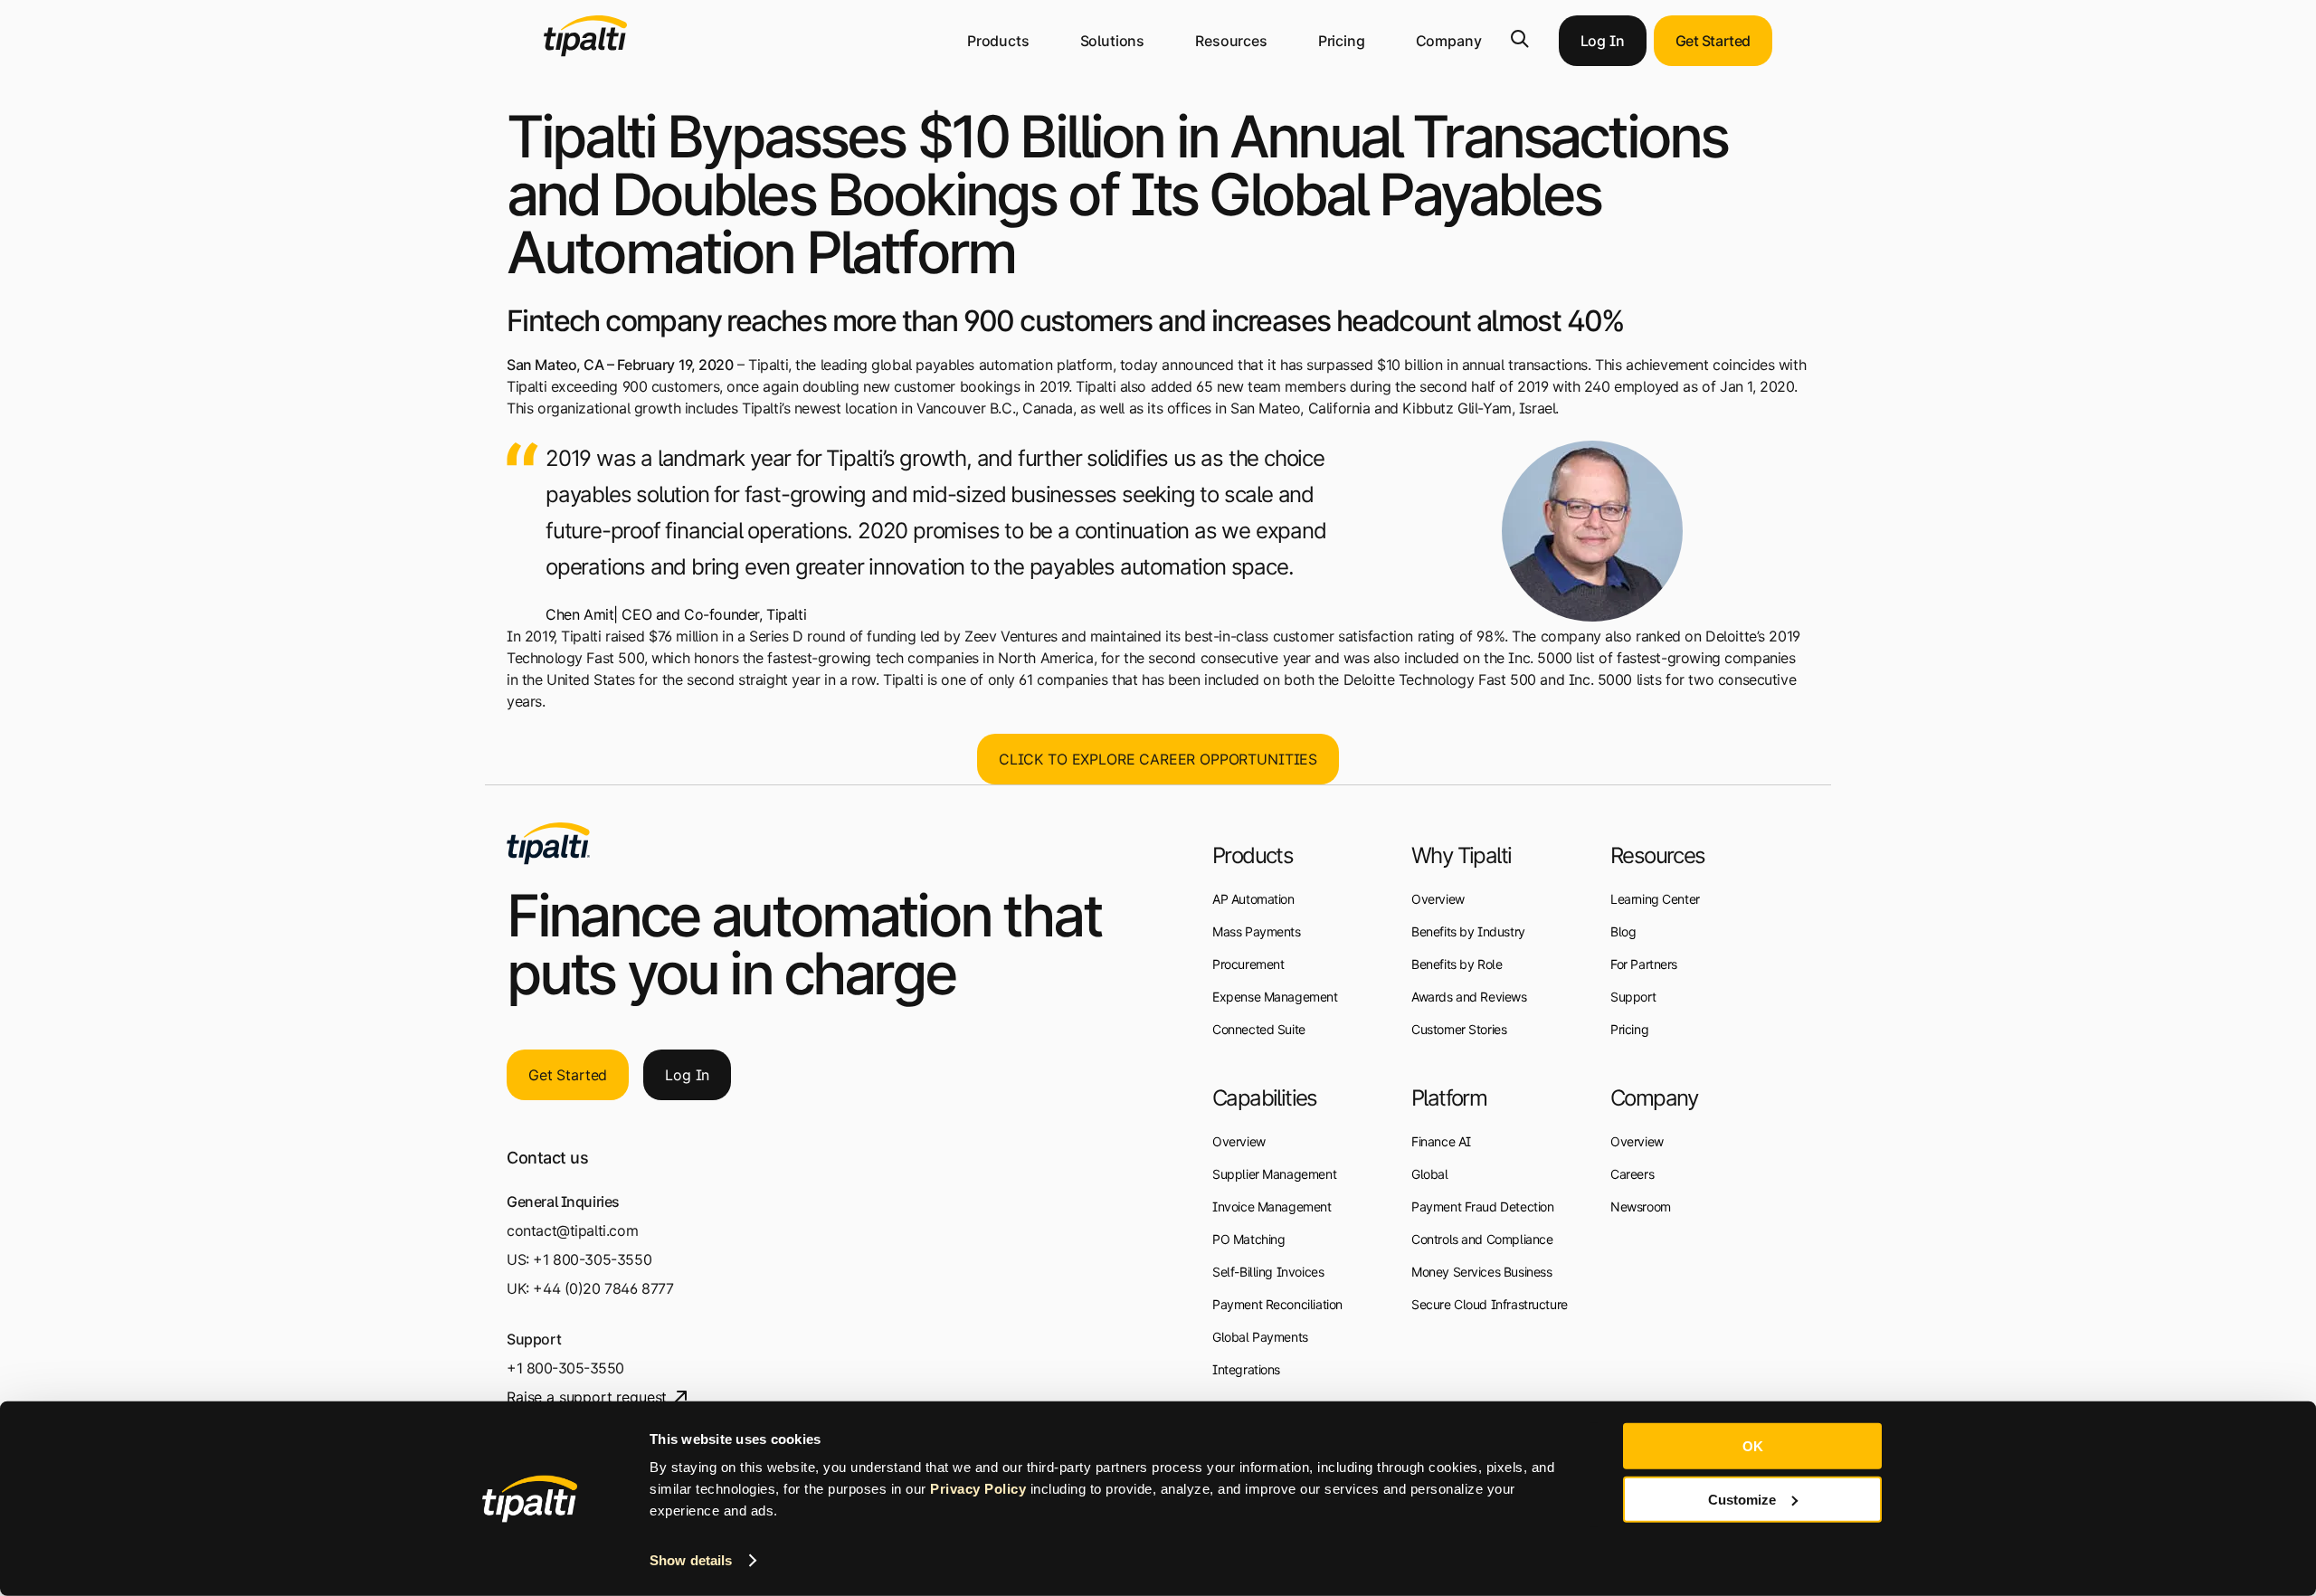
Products (998, 41)
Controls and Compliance (1482, 1239)
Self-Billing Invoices (1268, 1272)
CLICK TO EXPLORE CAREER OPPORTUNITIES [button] (1158, 759)
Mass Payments (1257, 931)
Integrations (1246, 1369)
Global (1430, 1174)
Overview (1239, 1141)
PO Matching (1248, 1239)
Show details (691, 1560)
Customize (1742, 1499)
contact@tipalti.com (572, 1230)
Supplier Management (1274, 1174)
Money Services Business (1481, 1272)
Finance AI (1441, 1141)
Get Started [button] (1713, 41)
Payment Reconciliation (1277, 1304)
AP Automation (1253, 899)
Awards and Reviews (1469, 997)
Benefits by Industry (1468, 931)
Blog (1623, 931)
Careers (1632, 1174)
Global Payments (1260, 1337)
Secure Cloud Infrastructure (1490, 1304)
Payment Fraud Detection (1482, 1206)
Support (1633, 997)
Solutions (1113, 41)
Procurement (1248, 964)
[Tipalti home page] (585, 52)
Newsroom (1641, 1206)
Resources (1231, 41)
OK (1753, 1446)
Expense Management (1275, 997)
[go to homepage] (548, 843)
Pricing (1342, 41)
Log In (1603, 41)
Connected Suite (1259, 1029)
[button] (1520, 39)
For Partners (1644, 964)
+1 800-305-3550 (592, 1259)
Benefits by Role (1457, 964)
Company (1449, 41)
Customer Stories (1459, 1029)
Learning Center (1655, 899)
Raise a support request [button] (587, 1397)
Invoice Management (1272, 1206)
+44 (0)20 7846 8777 (603, 1288)
